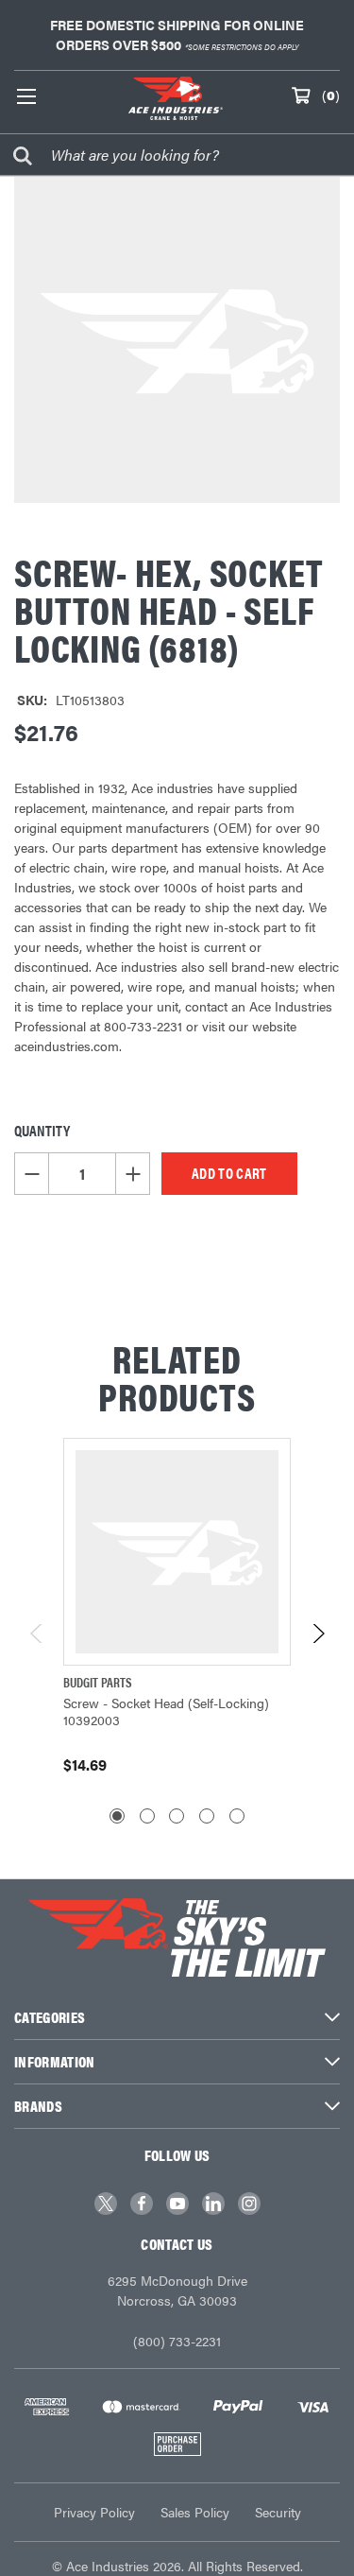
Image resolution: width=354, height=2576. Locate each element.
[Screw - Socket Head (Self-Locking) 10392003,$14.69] (177, 1552)
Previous (37, 1634)
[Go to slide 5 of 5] (237, 1816)
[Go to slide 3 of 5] (177, 1816)
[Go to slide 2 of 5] (147, 1816)
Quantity (42, 1130)
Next (318, 1634)
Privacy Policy (94, 2512)
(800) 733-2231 (177, 2341)
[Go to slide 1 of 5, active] (117, 1816)
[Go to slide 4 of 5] (207, 1816)
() (331, 95)
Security (278, 2512)
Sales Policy (195, 2512)
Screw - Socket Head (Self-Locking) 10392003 (166, 1711)
